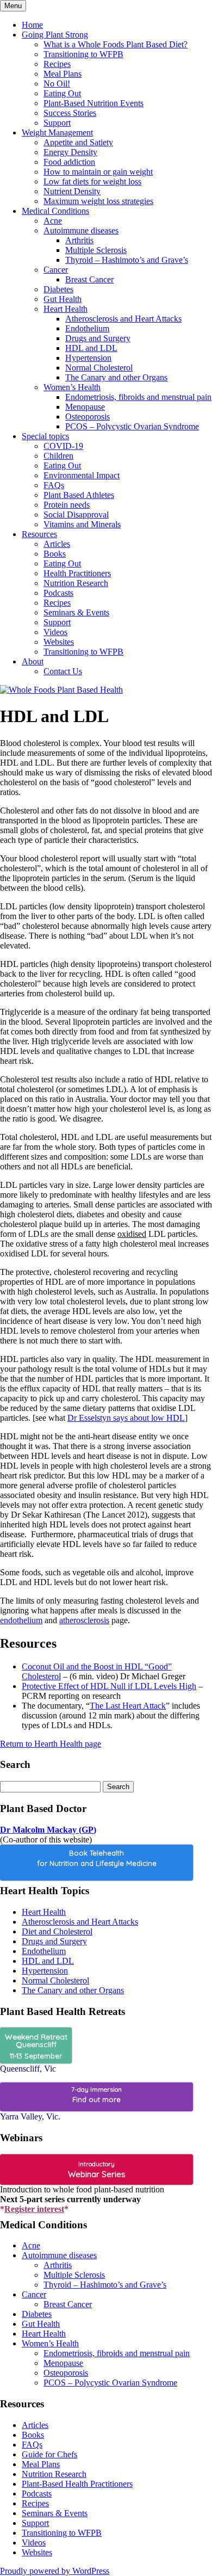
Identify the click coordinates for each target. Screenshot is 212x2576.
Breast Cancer (89, 279)
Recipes (57, 64)
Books (55, 554)
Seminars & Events (76, 612)
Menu (13, 6)
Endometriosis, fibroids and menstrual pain (138, 397)
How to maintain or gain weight (98, 172)
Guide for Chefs (49, 2454)
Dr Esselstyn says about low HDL (126, 1418)
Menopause (85, 407)
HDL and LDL (91, 348)
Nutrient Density (72, 191)
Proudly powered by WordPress (55, 2571)
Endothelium (87, 328)
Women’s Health (72, 387)
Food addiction (69, 162)
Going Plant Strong (55, 35)
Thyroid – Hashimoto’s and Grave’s (127, 260)
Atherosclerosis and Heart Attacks (123, 319)
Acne (53, 221)
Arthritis (79, 240)
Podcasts (58, 593)
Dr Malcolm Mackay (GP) (48, 1830)
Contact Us (63, 671)
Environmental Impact (82, 475)
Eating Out (62, 93)
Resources (39, 534)
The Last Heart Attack (128, 1706)
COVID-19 (63, 446)
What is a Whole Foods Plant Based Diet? (116, 44)
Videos (55, 632)
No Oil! (57, 84)
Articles (57, 544)
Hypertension (88, 358)
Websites (59, 642)
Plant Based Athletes (79, 495)
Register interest (34, 2209)
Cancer (56, 270)
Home (32, 25)
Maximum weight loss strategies (98, 201)
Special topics (45, 436)
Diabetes (58, 289)
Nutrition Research (76, 583)
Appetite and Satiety (78, 142)
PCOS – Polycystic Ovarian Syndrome (132, 426)
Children (58, 456)
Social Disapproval (76, 514)
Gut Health (63, 299)
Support (57, 123)
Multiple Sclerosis (96, 250)
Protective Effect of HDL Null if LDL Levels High (109, 1686)
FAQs (54, 485)
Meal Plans (63, 74)
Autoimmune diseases (81, 230)
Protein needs (67, 505)
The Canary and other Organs (116, 377)
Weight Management (57, 133)
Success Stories (70, 113)
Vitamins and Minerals (82, 524)
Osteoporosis (88, 417)
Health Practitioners (77, 573)
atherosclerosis (84, 1620)
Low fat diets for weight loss (92, 181)
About (33, 661)
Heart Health (66, 309)
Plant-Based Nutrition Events (93, 103)
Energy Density (70, 152)
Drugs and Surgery (98, 338)
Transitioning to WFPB (83, 54)
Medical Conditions (55, 211)
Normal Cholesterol (99, 368)
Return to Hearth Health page (51, 1744)
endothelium (21, 1620)
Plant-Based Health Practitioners (77, 2484)
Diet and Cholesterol (57, 1931)
